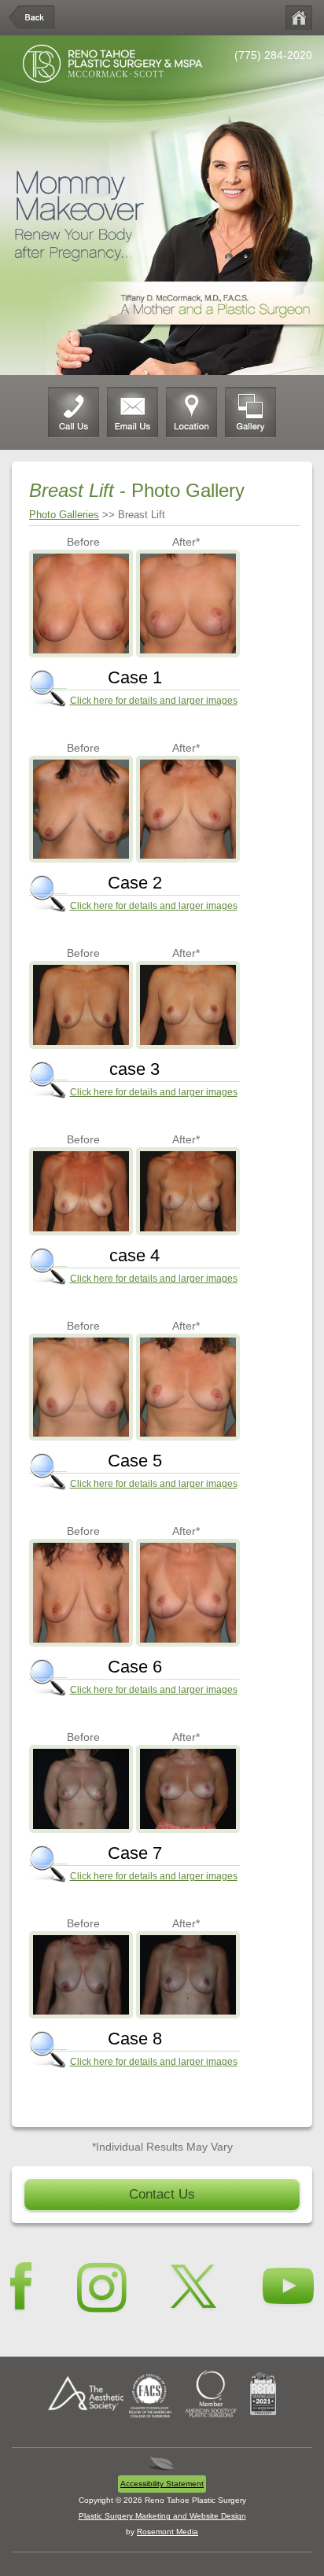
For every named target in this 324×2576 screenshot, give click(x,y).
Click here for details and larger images (154, 701)
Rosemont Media (168, 2532)
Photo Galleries (64, 515)
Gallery (250, 412)
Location (191, 412)
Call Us (74, 412)
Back (33, 18)
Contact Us (162, 2194)
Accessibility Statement (162, 2484)
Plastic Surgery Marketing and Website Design (162, 2516)
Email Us (133, 412)
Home (299, 18)
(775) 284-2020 (273, 55)
